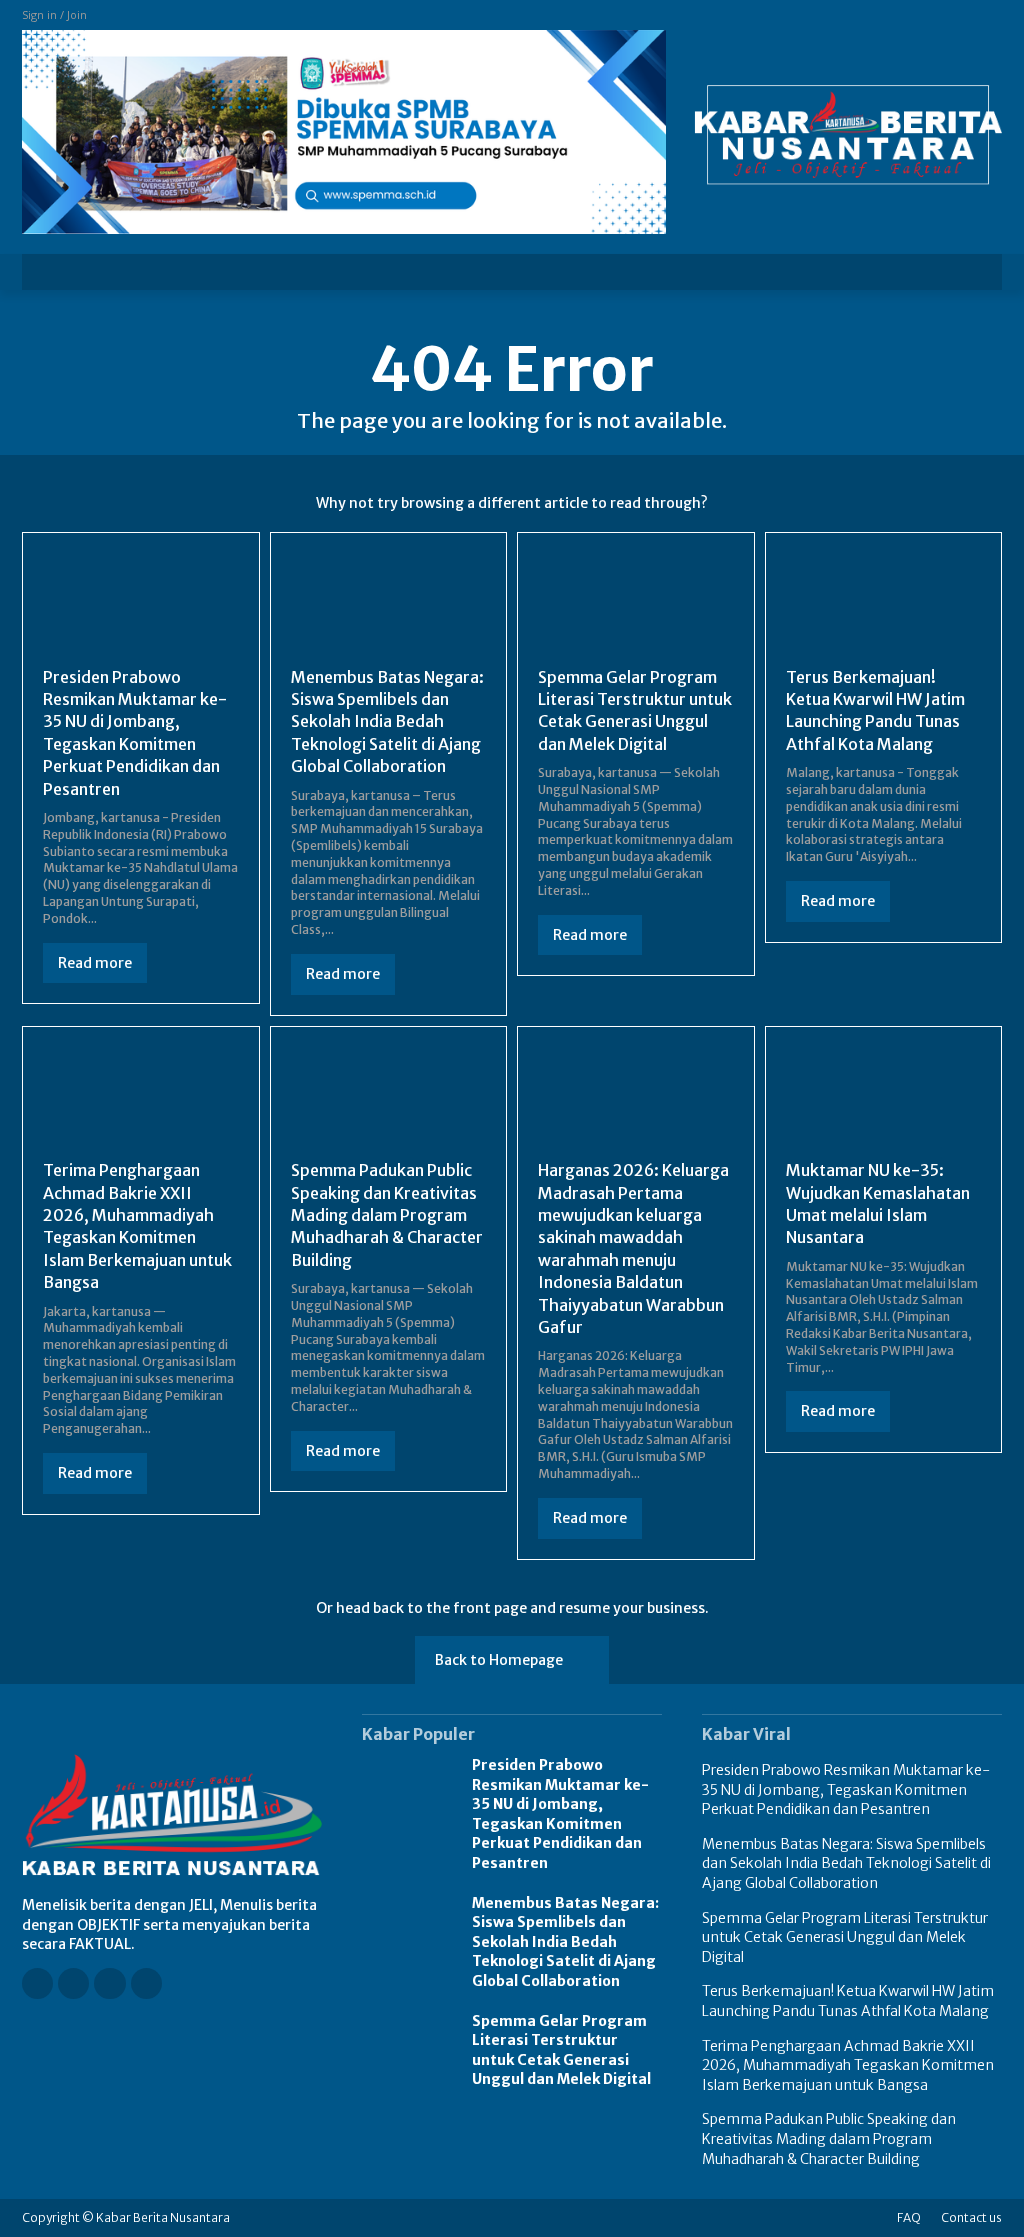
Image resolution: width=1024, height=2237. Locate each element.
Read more (95, 963)
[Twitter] (146, 1983)
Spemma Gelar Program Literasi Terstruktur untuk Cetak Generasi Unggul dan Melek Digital (635, 710)
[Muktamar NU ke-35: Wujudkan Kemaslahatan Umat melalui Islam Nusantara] (884, 1096)
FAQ (909, 2217)
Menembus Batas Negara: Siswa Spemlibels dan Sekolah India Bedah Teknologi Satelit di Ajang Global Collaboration (387, 722)
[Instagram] (73, 1983)
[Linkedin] (109, 1983)
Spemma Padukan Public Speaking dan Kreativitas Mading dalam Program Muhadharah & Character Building (387, 1215)
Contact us (971, 2217)
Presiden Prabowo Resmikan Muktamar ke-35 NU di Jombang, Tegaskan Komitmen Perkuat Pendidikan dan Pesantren (560, 1814)
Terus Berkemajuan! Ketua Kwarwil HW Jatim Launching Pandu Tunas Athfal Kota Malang (875, 710)
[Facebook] (37, 1983)
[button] (974, 272)
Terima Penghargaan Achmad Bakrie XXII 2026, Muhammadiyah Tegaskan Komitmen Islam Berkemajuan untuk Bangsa (137, 1226)
